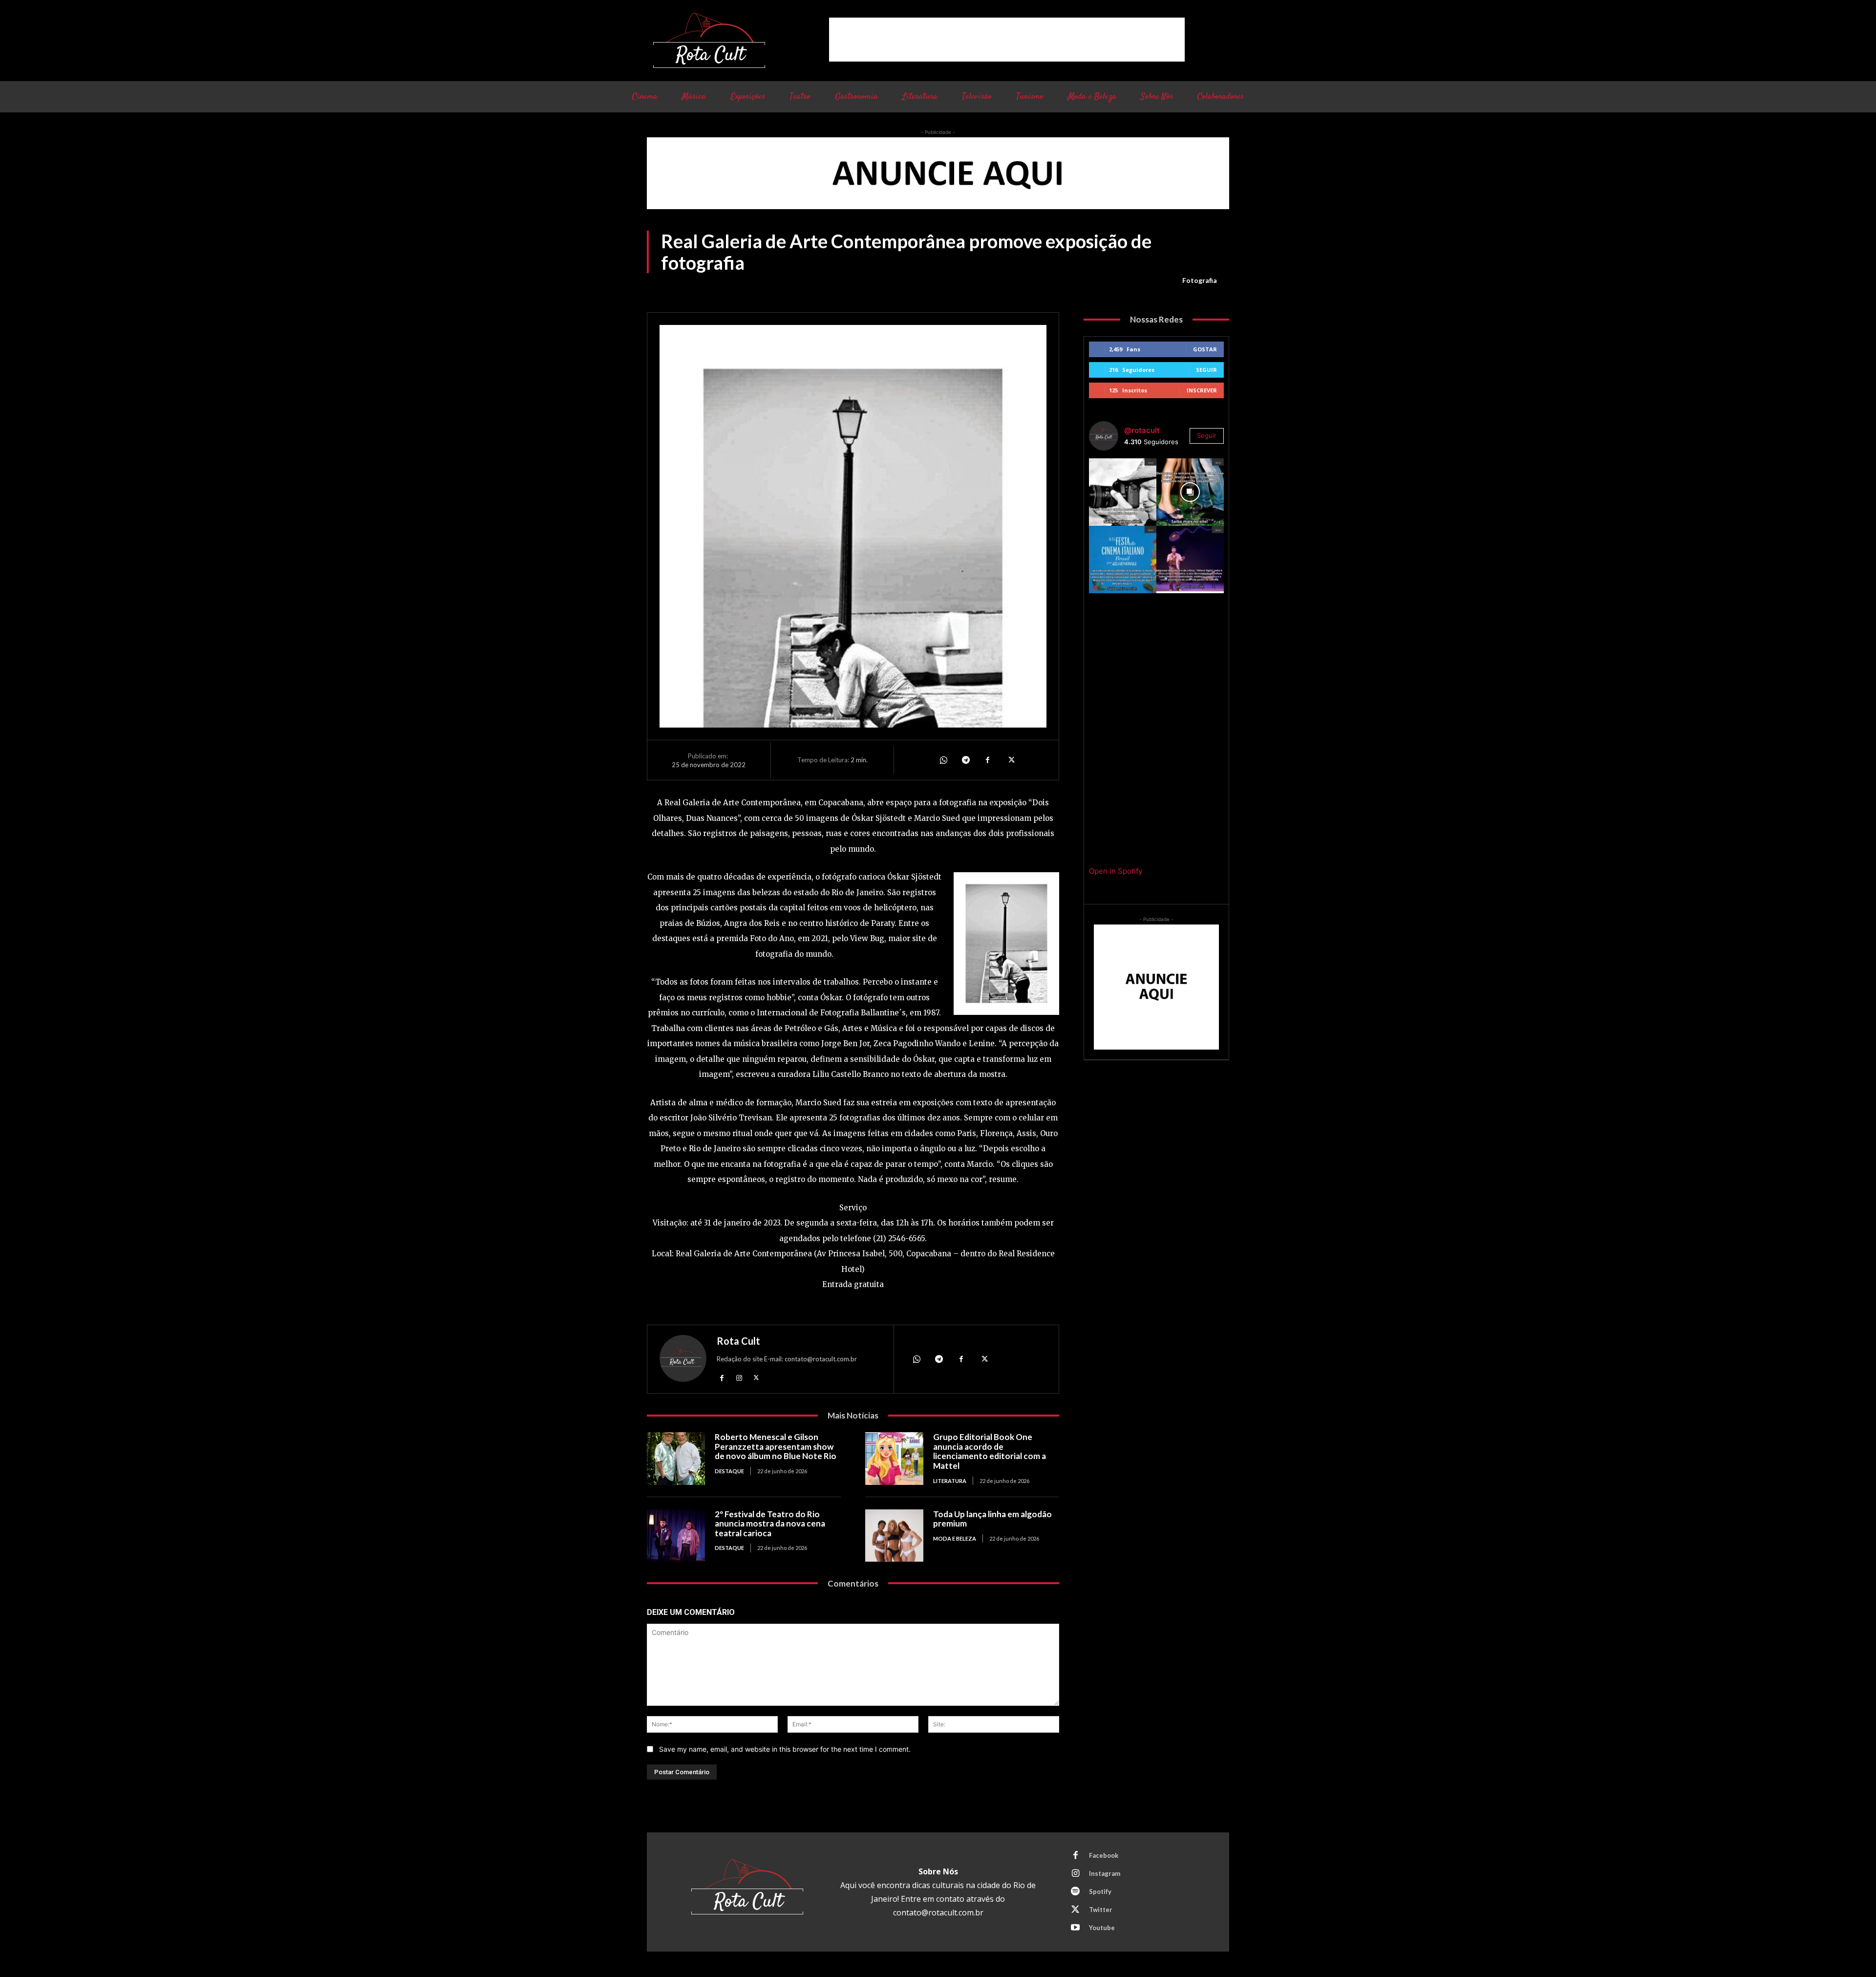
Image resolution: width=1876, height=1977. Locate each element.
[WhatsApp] (943, 760)
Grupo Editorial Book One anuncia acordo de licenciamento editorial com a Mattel (990, 1451)
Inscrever (1202, 390)
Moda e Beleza (955, 1538)
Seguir (1206, 370)
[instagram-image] (1123, 492)
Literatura (950, 1481)
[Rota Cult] (683, 1361)
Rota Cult (738, 1341)
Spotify (1100, 1891)
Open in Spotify (1116, 871)
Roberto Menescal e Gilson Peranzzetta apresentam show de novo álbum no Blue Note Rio (776, 1446)
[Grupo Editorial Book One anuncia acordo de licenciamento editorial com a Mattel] (894, 1458)
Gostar (1205, 349)
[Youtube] (1075, 1928)
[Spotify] (1075, 1892)
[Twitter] (1010, 760)
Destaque (729, 1471)
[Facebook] (988, 760)
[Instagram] (739, 1377)
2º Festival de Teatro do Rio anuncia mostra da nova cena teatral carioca (770, 1524)
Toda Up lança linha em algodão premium (992, 1519)
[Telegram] (965, 760)
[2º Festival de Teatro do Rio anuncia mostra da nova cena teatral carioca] (676, 1536)
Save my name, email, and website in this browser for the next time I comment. (785, 1749)
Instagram (1105, 1873)
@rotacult (1142, 430)
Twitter (1101, 1910)
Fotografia (1200, 280)
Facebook (1104, 1855)
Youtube (1102, 1928)
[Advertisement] (1007, 40)
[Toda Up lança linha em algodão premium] (894, 1536)
